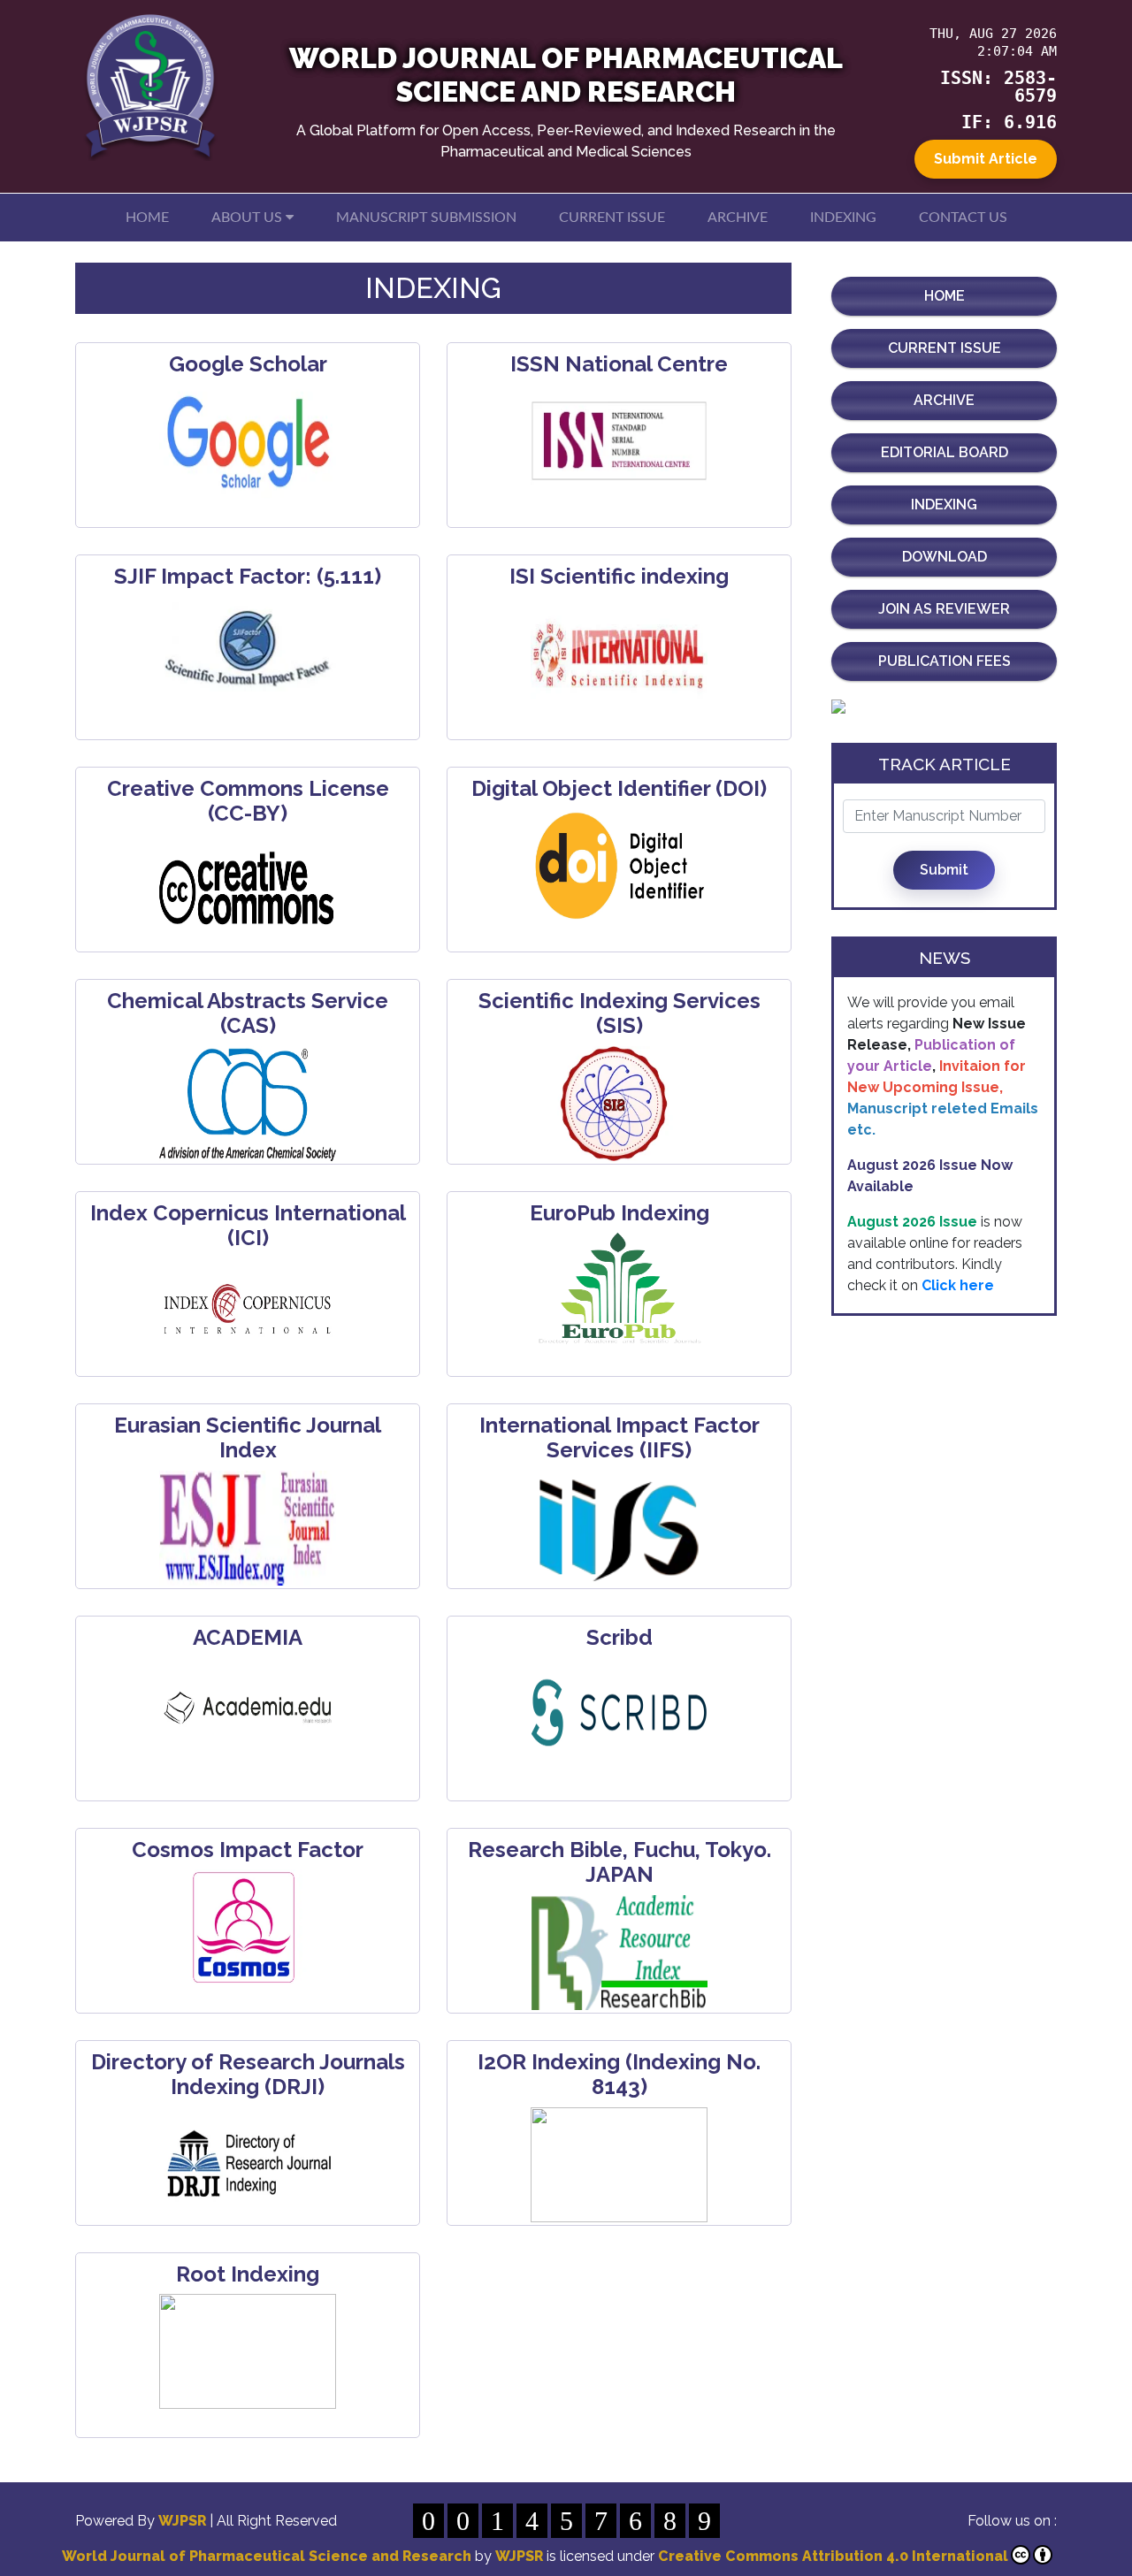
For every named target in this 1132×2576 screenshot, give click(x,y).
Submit (944, 870)
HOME (147, 218)
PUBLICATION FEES (945, 661)
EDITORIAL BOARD (945, 452)
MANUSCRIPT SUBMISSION (426, 218)
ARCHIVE (738, 218)
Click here (958, 1273)
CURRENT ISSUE (612, 218)
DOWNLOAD (945, 557)
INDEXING (843, 218)
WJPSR (184, 2521)
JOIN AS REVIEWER (944, 609)
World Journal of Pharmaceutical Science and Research (267, 2556)
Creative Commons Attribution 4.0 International (833, 2556)
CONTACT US (963, 218)
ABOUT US (249, 218)
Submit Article (986, 159)
